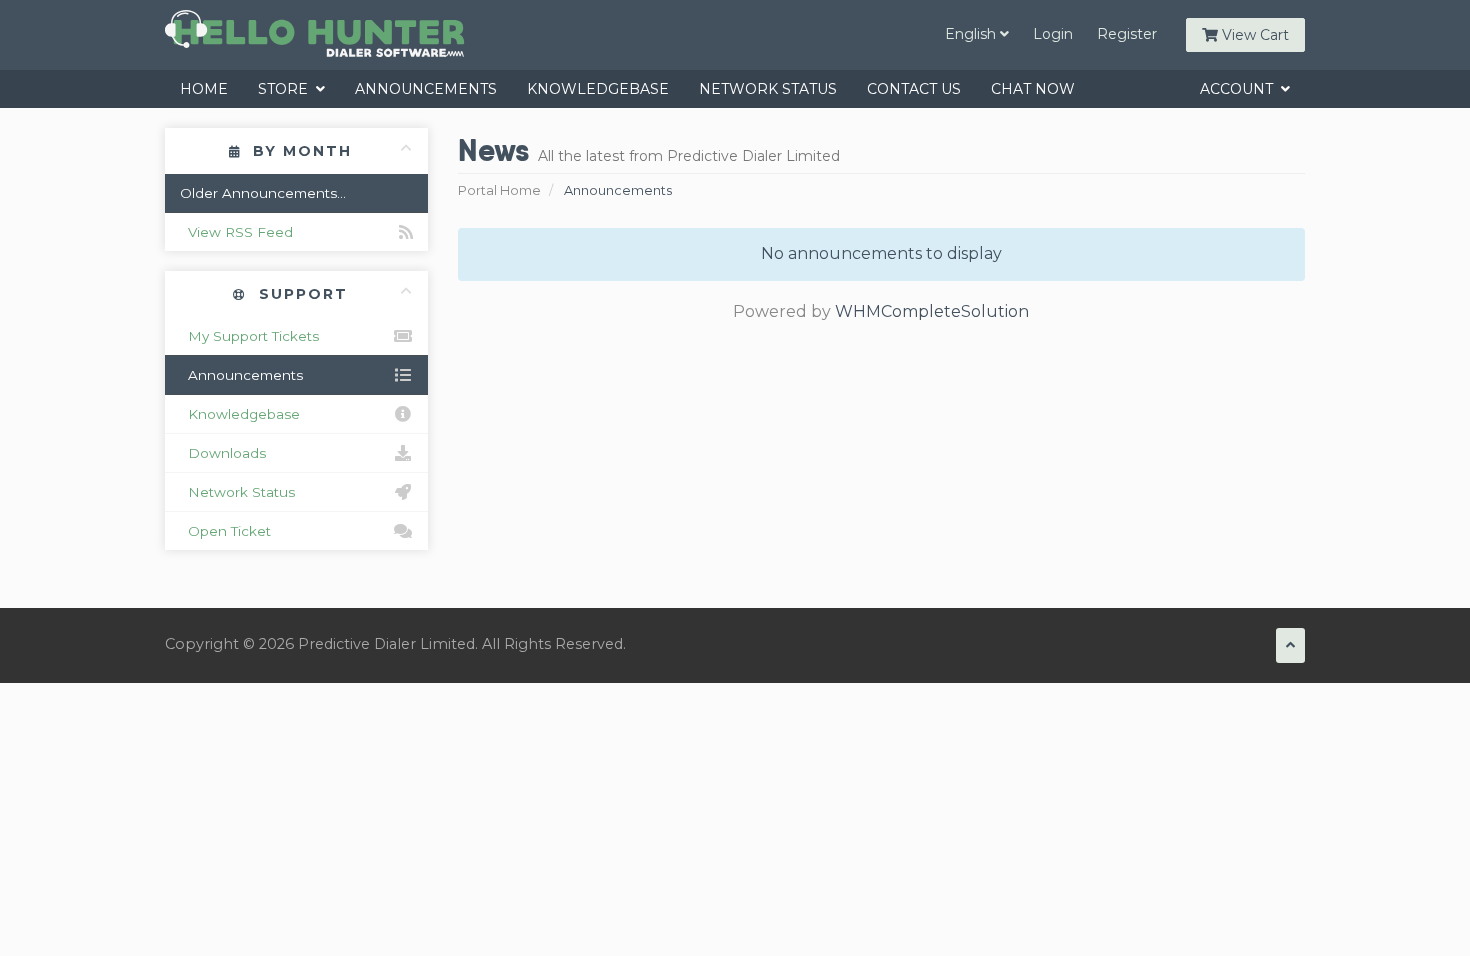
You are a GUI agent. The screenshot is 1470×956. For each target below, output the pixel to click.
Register (1127, 34)
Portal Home (499, 190)
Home (204, 89)
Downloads (223, 453)
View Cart (1253, 35)
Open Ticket (225, 531)
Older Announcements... (263, 193)
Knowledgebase (598, 89)
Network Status (768, 89)
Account (1240, 89)
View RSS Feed (236, 232)
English (972, 34)
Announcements (426, 89)
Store (287, 89)
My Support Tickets (249, 336)
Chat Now (1033, 89)
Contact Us (914, 89)
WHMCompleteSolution (932, 311)
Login (1053, 34)
